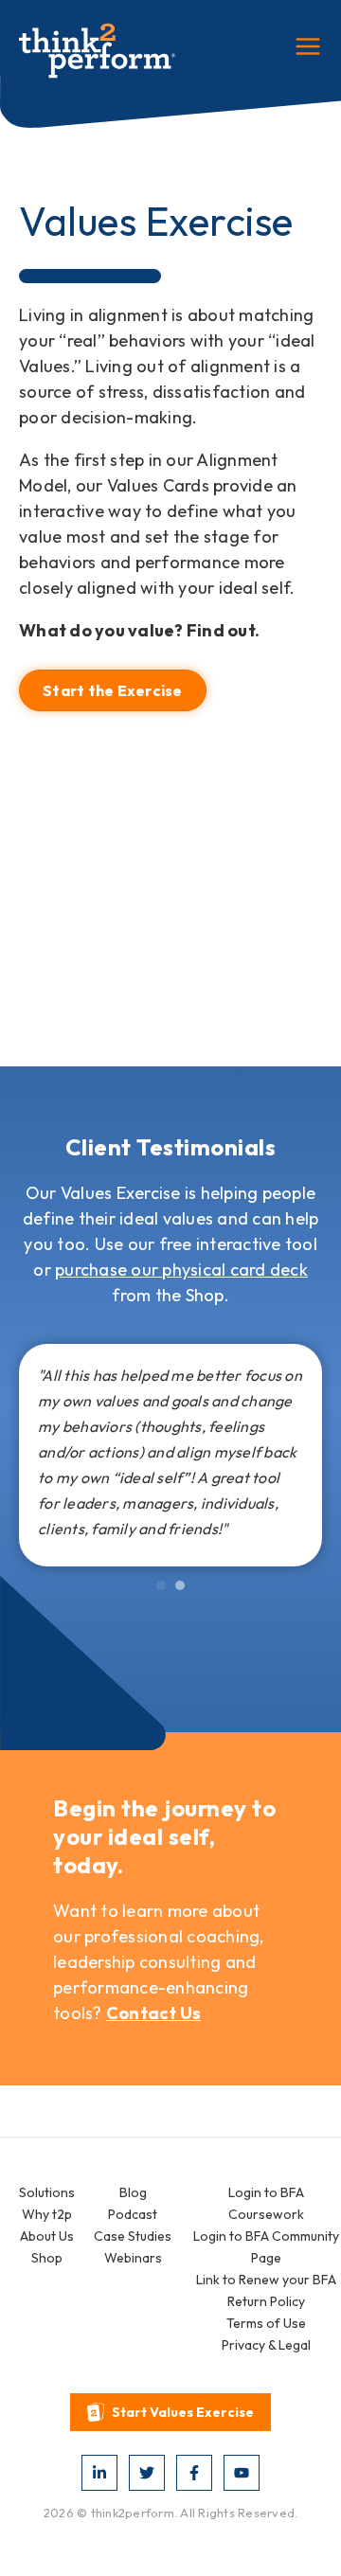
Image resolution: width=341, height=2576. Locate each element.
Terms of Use (266, 2323)
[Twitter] (147, 2473)
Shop (47, 2258)
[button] (170, 2412)
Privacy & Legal (266, 2345)
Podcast (133, 2214)
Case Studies (133, 2236)
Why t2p (47, 2214)
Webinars (133, 2258)
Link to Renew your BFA (266, 2280)
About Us (47, 2236)
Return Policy (266, 2301)
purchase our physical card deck (181, 1270)
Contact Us (154, 2013)
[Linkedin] (99, 2473)
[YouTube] (242, 2473)
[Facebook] (194, 2473)
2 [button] (180, 1585)
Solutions (47, 2192)
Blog (133, 2192)
